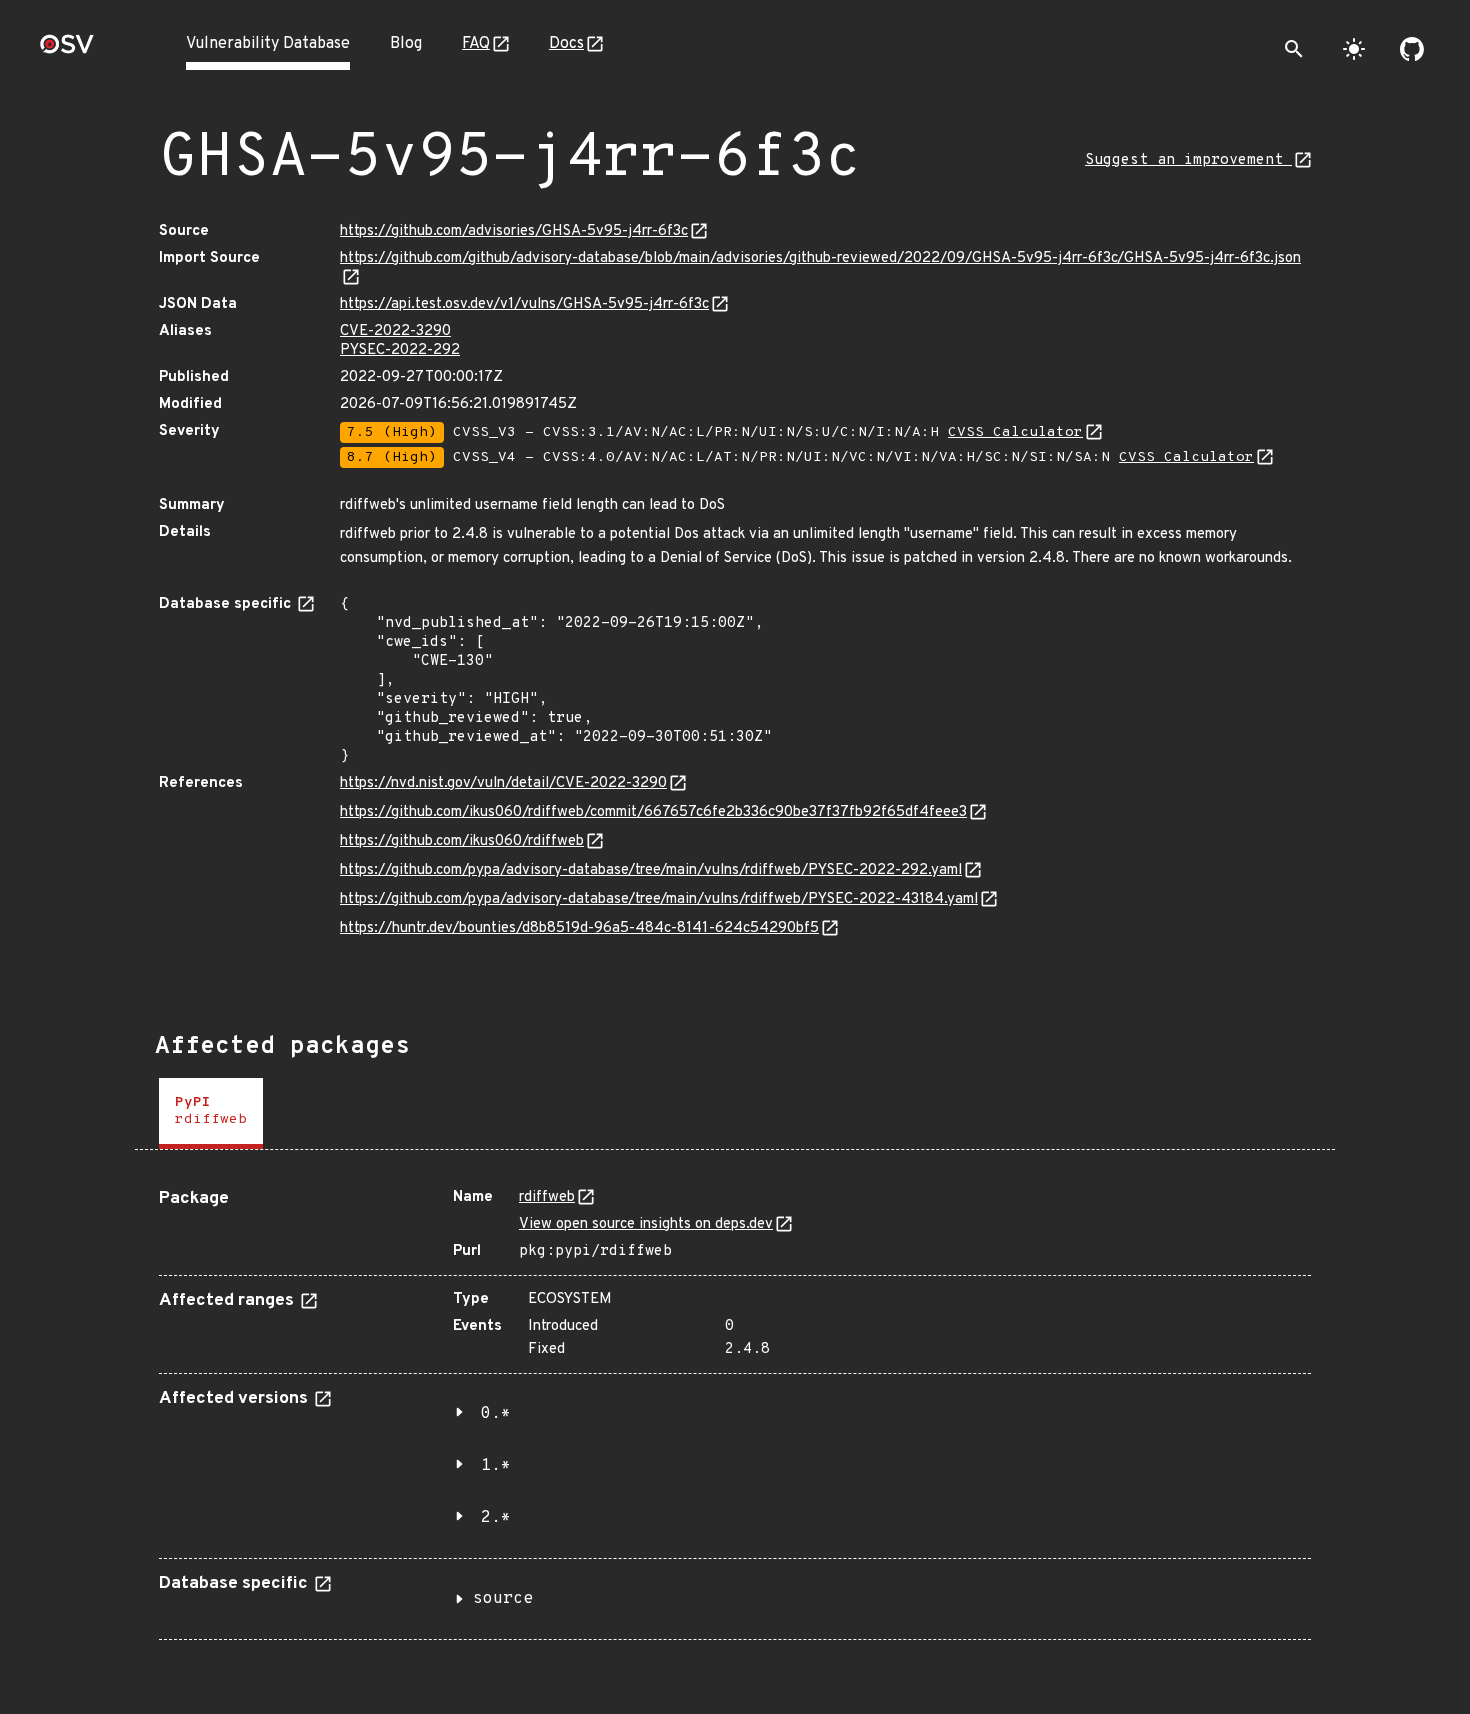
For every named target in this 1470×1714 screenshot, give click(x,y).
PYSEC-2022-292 (400, 350)
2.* (496, 1518)
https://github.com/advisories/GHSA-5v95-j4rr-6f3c (514, 231)
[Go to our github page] (1412, 49)
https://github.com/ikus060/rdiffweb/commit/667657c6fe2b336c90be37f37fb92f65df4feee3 (653, 812)
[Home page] (67, 50)
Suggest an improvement (1188, 160)
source (503, 1599)
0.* (496, 1414)
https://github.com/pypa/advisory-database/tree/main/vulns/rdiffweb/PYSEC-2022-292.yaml (651, 870)
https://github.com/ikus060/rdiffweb (462, 841)
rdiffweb (547, 1197)
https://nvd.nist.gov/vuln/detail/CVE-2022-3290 (503, 783)
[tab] (211, 1113)
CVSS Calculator (1015, 432)
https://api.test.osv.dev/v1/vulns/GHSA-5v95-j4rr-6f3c (524, 304)
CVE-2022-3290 (395, 331)
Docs (566, 44)
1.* (496, 1466)
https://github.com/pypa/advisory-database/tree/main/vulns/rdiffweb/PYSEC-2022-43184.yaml (659, 899)
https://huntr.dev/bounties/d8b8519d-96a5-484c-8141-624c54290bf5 (579, 928)
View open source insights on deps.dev (646, 1224)
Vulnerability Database (268, 44)
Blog (406, 44)
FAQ (476, 44)
